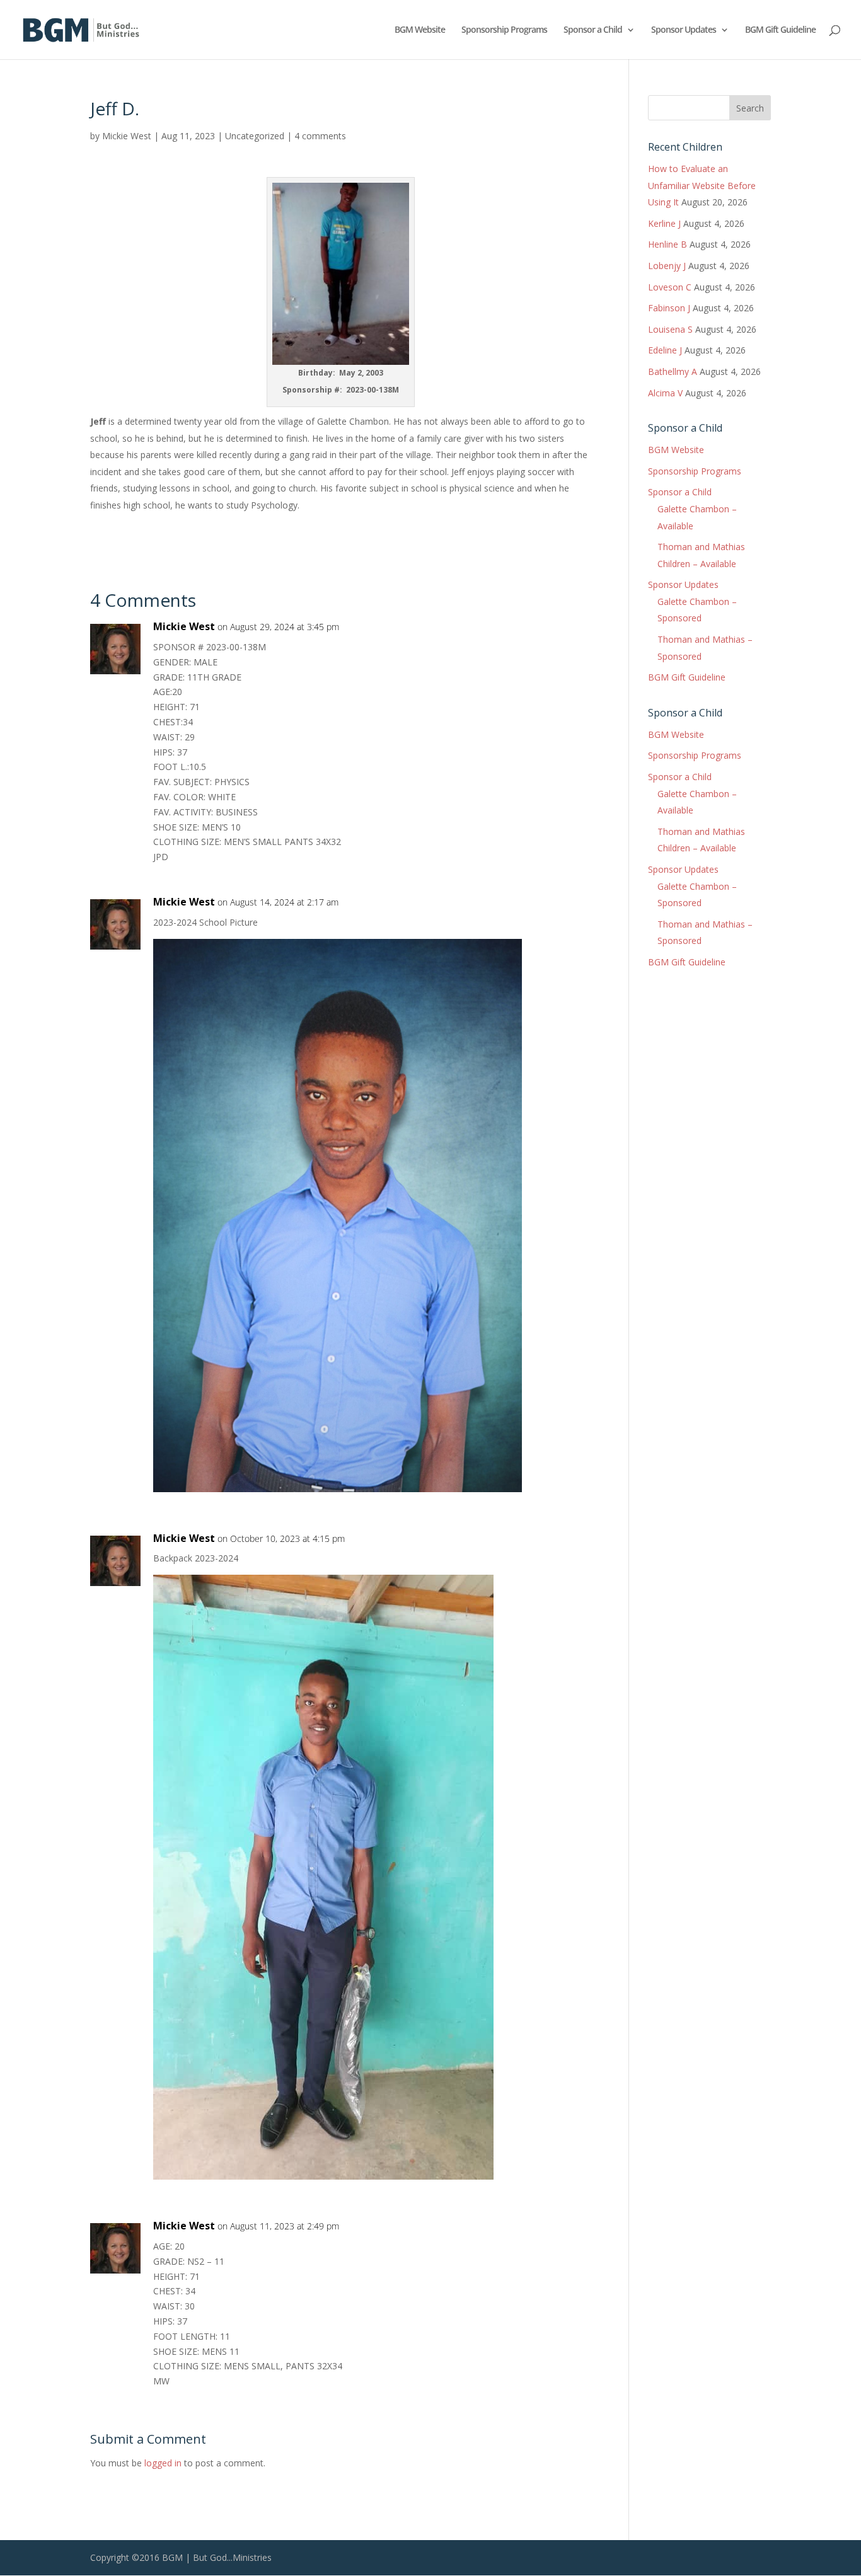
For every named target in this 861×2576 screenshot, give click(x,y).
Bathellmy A (673, 371)
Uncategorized (255, 136)
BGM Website (420, 30)
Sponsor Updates (684, 30)
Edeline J (665, 350)
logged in (163, 2463)
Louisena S (670, 329)
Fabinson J (669, 308)
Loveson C (670, 287)
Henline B (667, 244)
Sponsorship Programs (504, 30)
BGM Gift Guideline (780, 30)
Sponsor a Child (593, 30)
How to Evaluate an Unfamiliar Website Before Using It (702, 185)
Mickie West (127, 136)
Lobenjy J (667, 266)
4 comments (320, 136)
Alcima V (665, 393)
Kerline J (664, 223)
